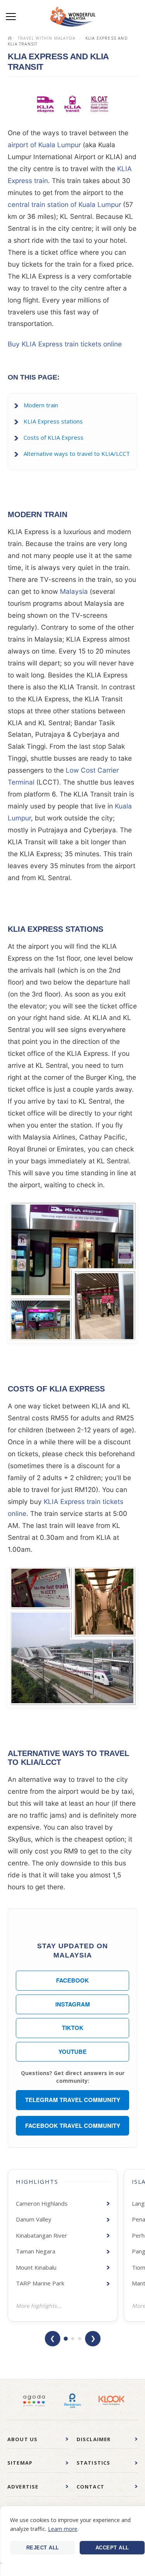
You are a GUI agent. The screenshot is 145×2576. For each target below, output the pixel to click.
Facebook (72, 1980)
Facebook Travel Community (73, 2126)
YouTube (72, 2052)
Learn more (63, 2529)
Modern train (41, 405)
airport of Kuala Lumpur (44, 145)
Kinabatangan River (42, 2235)
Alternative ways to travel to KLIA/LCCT (77, 454)
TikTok (73, 2028)
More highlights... (39, 2306)
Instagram (73, 2004)
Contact (90, 2487)
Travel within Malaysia (47, 38)
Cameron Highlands (42, 2203)
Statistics (94, 2463)
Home (11, 38)
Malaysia (74, 591)
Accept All (112, 2548)
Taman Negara (36, 2251)
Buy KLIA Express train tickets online (65, 344)
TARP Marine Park (40, 2283)
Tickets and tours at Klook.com (111, 2401)
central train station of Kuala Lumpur (64, 204)
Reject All (43, 2548)
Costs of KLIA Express (54, 437)
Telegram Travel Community (73, 2100)
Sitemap (20, 2463)
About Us (23, 2439)
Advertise (23, 2487)
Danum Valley (34, 2219)
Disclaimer (94, 2439)
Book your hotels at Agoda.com (34, 2401)
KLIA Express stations (53, 421)
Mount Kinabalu (36, 2267)
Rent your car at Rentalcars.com (73, 2401)
